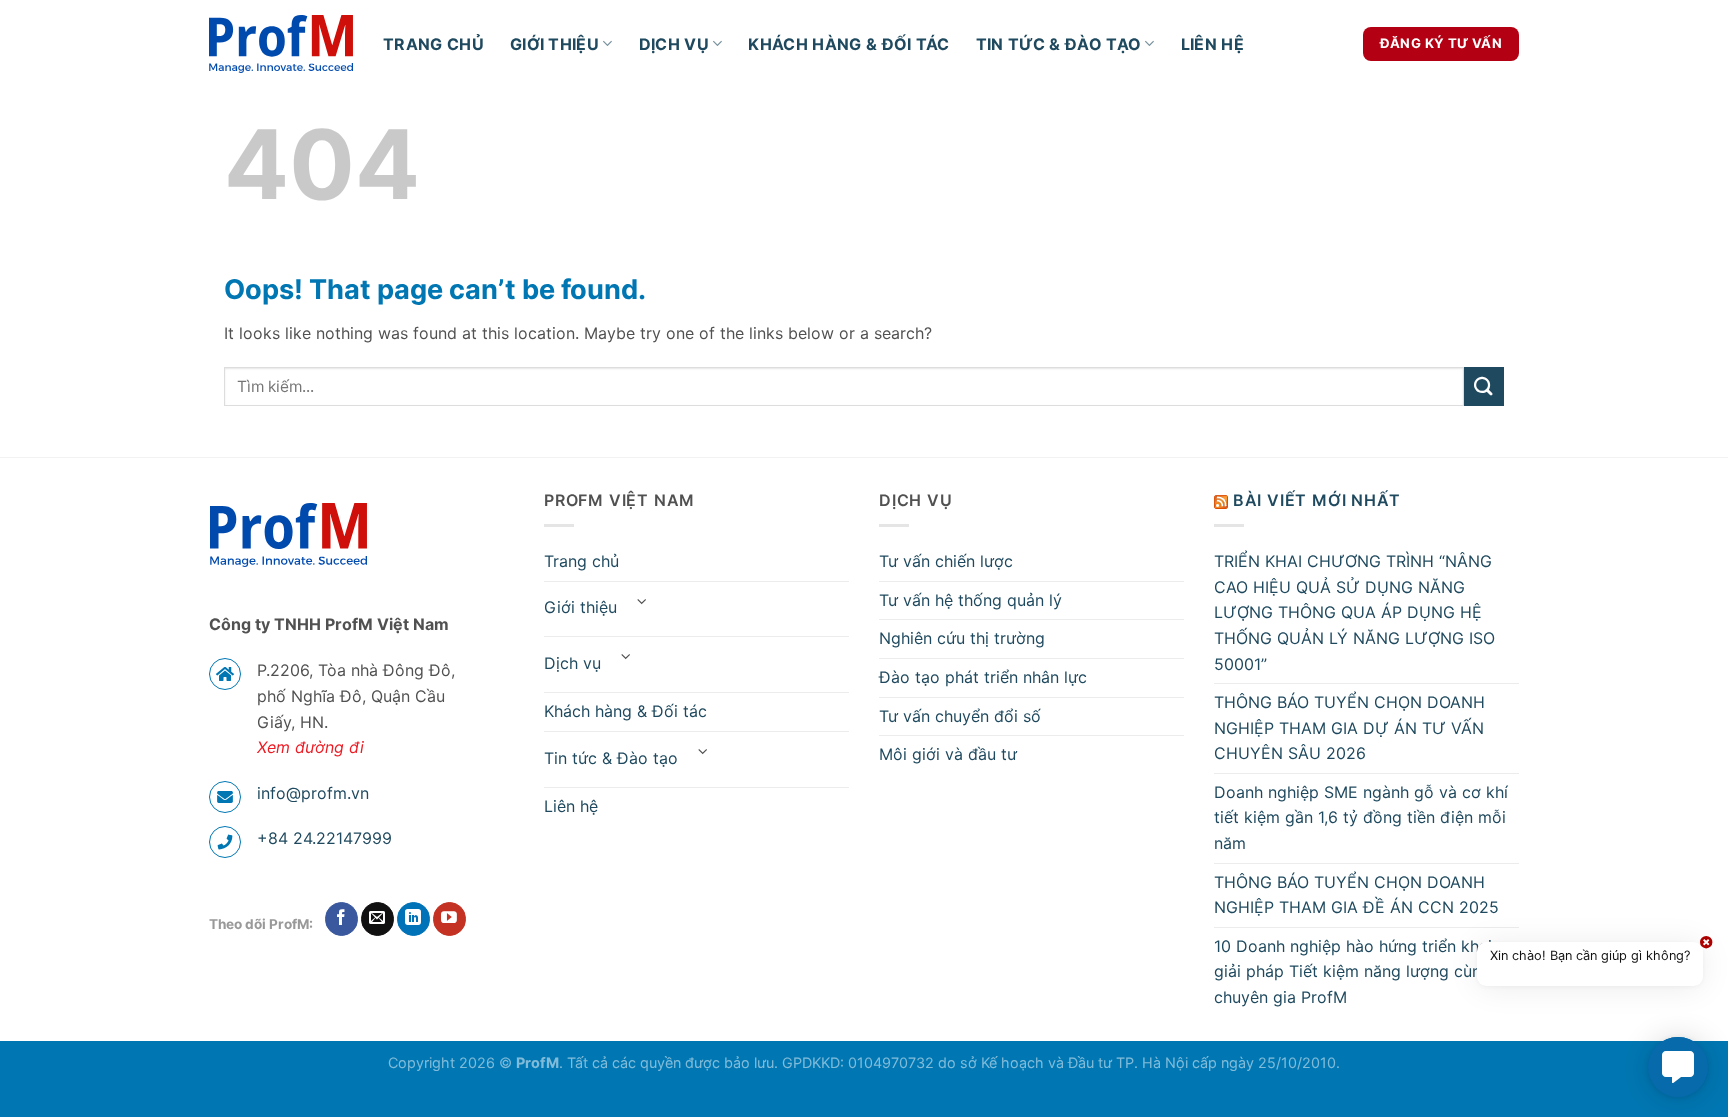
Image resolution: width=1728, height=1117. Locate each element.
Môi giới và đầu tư (948, 754)
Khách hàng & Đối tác (848, 44)
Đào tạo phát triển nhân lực (983, 677)
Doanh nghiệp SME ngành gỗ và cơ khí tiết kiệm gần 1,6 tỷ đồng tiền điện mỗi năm (1361, 817)
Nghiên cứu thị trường (962, 638)
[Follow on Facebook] (341, 919)
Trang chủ (433, 44)
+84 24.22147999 (324, 838)
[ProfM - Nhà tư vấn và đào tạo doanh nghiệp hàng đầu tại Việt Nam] (281, 44)
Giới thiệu (554, 44)
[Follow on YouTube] (449, 919)
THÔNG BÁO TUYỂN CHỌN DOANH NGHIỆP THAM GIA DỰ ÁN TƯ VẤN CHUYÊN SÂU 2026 (1349, 727)
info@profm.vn (313, 793)
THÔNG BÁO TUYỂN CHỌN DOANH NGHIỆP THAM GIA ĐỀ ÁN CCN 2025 (1356, 895)
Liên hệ (1212, 44)
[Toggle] (642, 601)
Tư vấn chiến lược (946, 561)
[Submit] (1484, 386)
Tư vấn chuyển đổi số (960, 716)
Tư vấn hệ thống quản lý (970, 600)
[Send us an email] (377, 919)
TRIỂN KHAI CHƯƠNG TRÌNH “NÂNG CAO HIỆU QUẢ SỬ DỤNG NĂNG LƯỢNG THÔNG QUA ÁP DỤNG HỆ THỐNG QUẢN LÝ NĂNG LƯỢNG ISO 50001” (1354, 612)
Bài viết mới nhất (1317, 500)
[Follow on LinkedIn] (413, 919)
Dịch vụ (674, 44)
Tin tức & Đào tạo (1058, 44)
